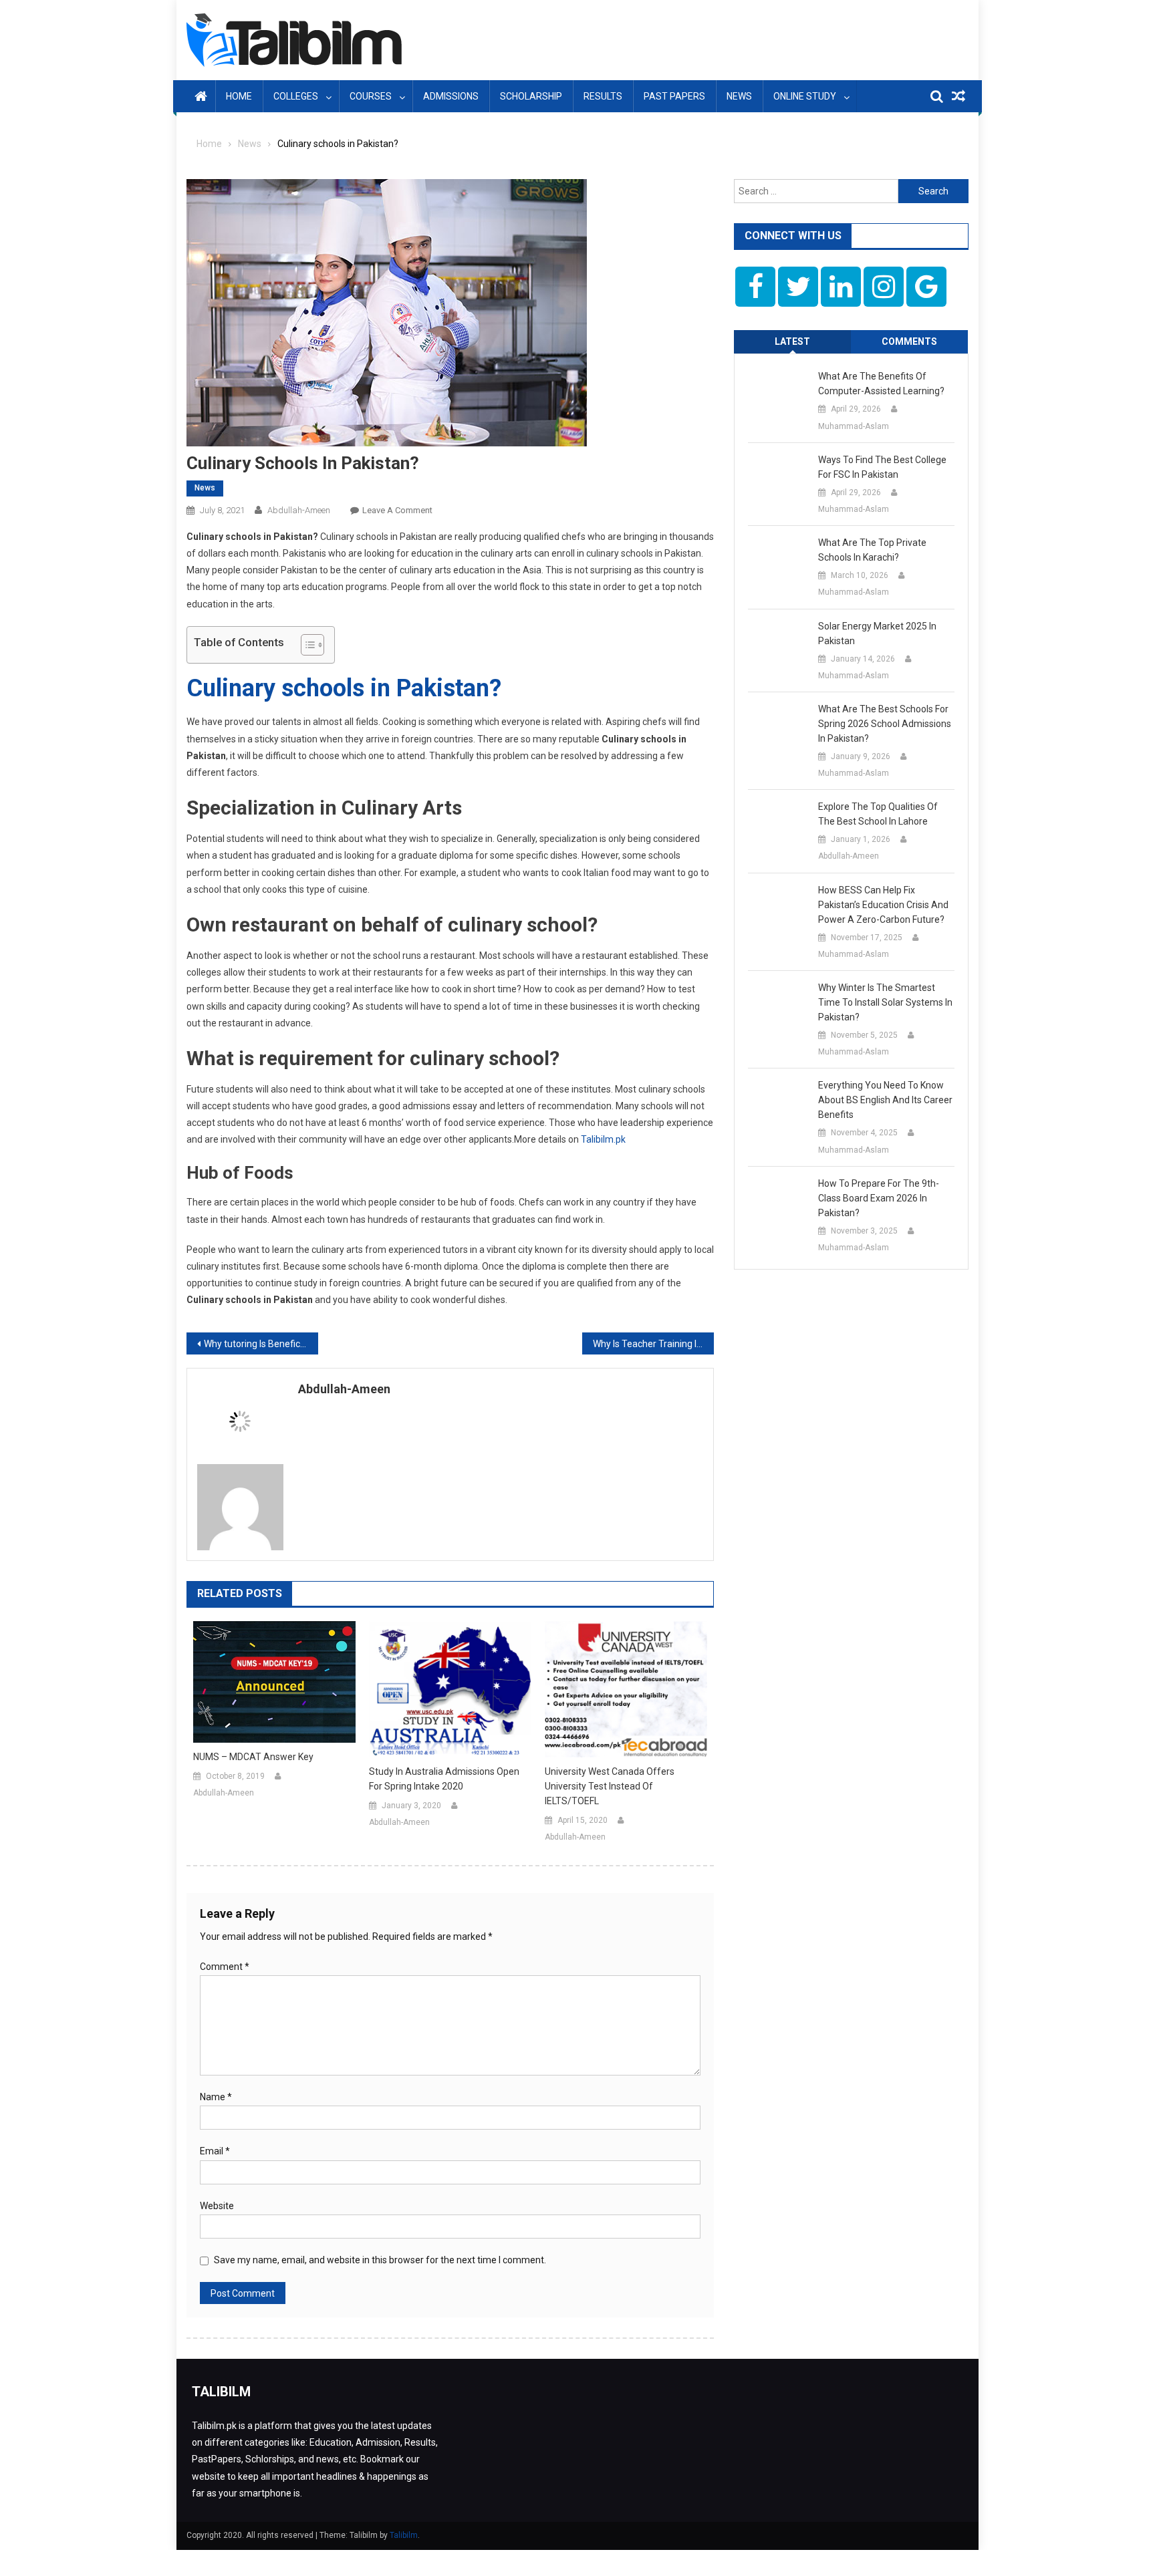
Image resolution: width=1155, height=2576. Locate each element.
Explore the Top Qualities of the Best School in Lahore (878, 814)
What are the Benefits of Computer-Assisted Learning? (881, 384)
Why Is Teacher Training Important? (653, 1344)
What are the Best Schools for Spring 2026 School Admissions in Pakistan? (885, 724)
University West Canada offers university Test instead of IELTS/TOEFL (610, 1786)
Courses (371, 96)
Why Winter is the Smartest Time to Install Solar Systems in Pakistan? (885, 1002)
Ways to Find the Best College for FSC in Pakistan (882, 467)
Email (215, 2151)
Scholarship (531, 96)
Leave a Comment (397, 510)
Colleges (296, 96)
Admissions (451, 96)
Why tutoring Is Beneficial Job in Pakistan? (261, 1344)
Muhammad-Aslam (854, 426)
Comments (909, 341)
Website (217, 2206)
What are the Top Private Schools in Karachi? (872, 550)
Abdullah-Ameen (299, 510)
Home (239, 96)
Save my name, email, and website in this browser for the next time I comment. (380, 2260)
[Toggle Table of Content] (306, 645)
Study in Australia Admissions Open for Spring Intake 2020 (444, 1779)
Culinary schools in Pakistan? (344, 688)
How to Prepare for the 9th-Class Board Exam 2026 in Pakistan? (879, 1198)
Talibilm (404, 2535)
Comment (225, 1967)
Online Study (805, 96)
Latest (792, 341)
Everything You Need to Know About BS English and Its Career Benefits (885, 1100)
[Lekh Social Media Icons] (755, 287)
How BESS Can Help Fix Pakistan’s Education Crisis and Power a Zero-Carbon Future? (883, 905)
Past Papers (674, 96)
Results (603, 96)
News (739, 96)
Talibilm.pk (603, 1139)
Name (216, 2097)
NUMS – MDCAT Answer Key (253, 1757)
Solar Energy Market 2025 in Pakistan (877, 633)
